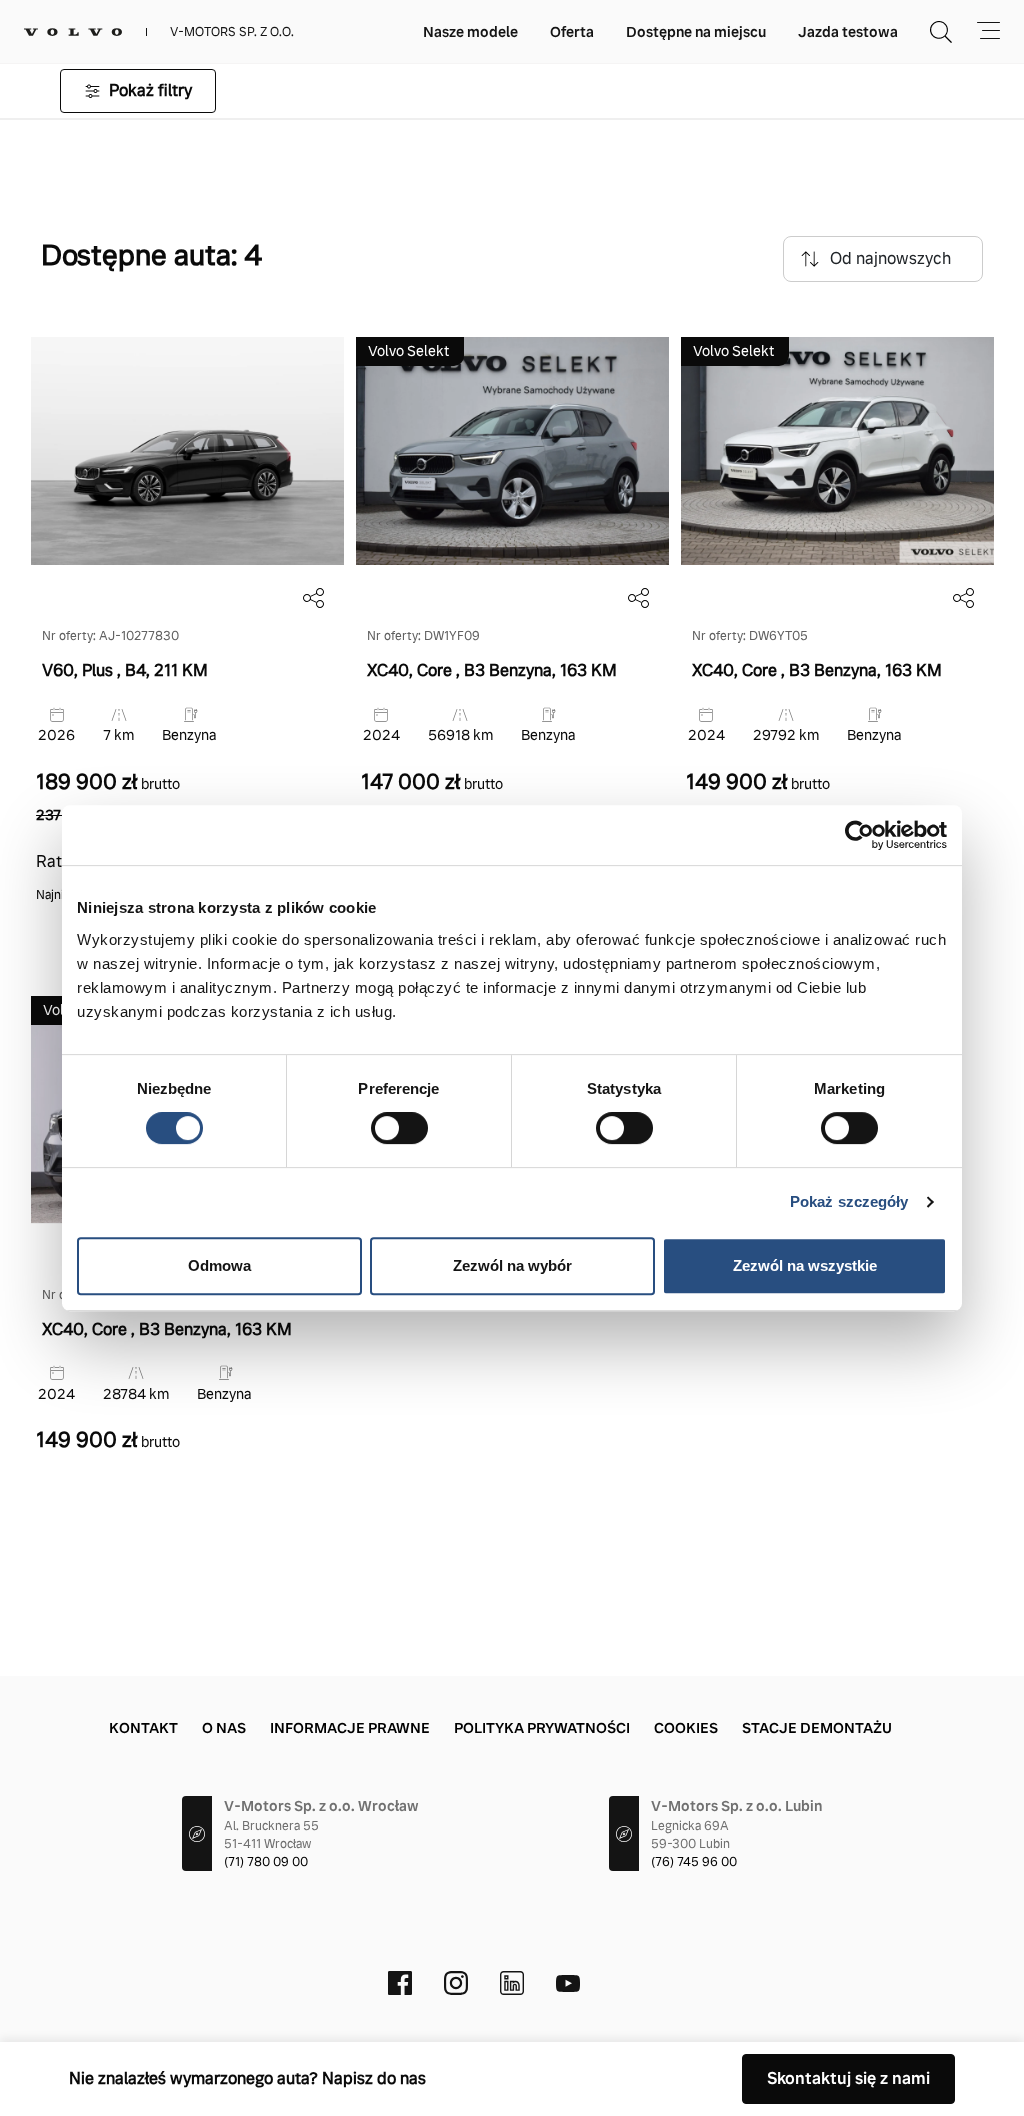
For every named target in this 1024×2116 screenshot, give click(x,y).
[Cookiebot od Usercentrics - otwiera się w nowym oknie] (859, 835)
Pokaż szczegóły (849, 1201)
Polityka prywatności (542, 1728)
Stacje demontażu (817, 1728)
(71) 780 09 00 (266, 1862)
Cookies (686, 1728)
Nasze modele (470, 32)
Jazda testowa (848, 32)
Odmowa (219, 1265)
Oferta (572, 32)
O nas (224, 1728)
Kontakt (143, 1728)
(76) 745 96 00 (694, 1862)
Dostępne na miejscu (696, 32)
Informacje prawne (350, 1728)
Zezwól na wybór (512, 1265)
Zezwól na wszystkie (805, 1265)
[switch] (399, 1128)
